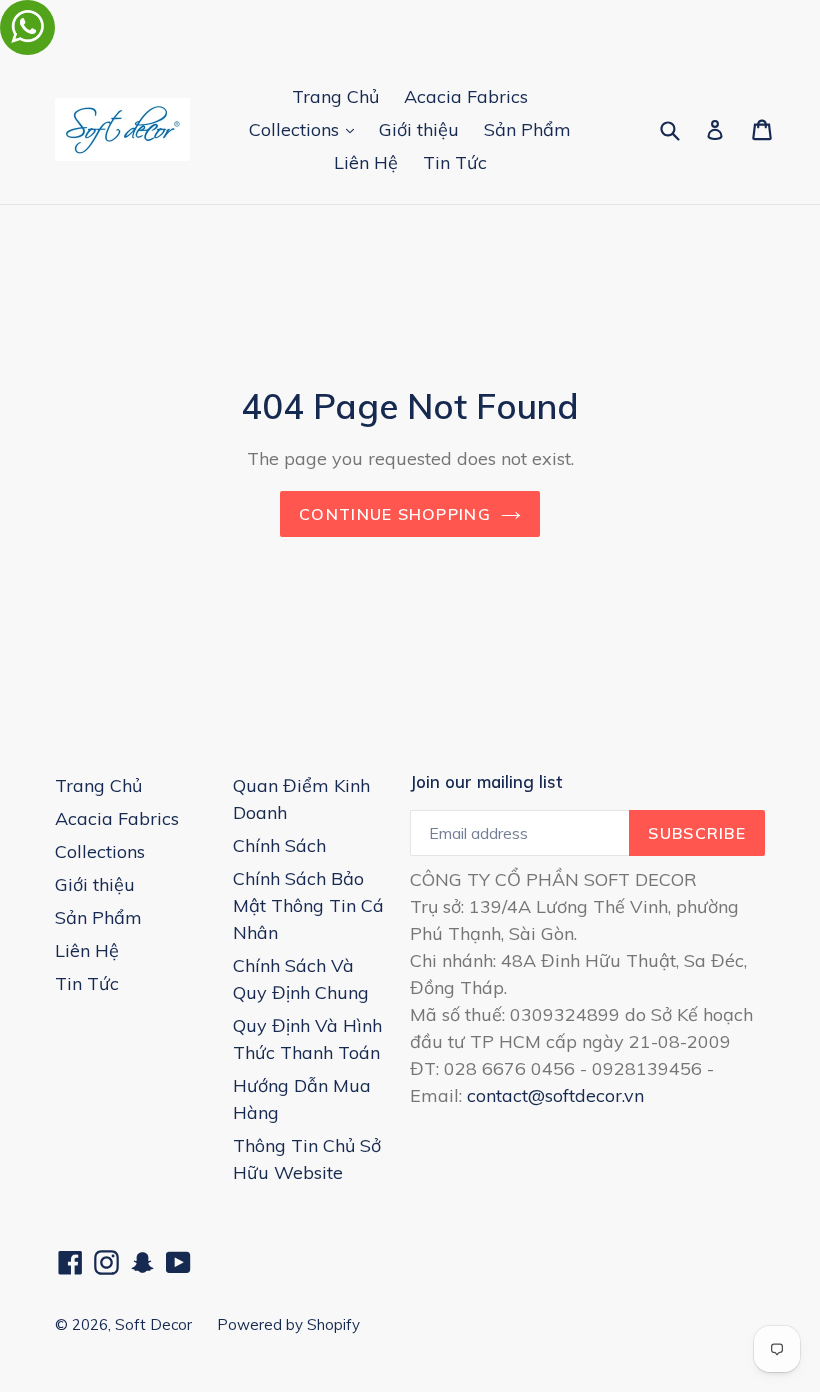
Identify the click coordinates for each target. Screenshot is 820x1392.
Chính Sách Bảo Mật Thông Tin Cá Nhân (308, 905)
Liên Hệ (366, 162)
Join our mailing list (486, 782)
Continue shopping (395, 514)
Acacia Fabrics (466, 96)
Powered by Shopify (288, 1324)
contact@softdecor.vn (555, 1095)
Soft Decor (153, 1324)
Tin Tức (455, 162)
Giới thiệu (419, 129)
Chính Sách (279, 845)
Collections (306, 129)
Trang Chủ (335, 96)
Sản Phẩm (527, 129)
